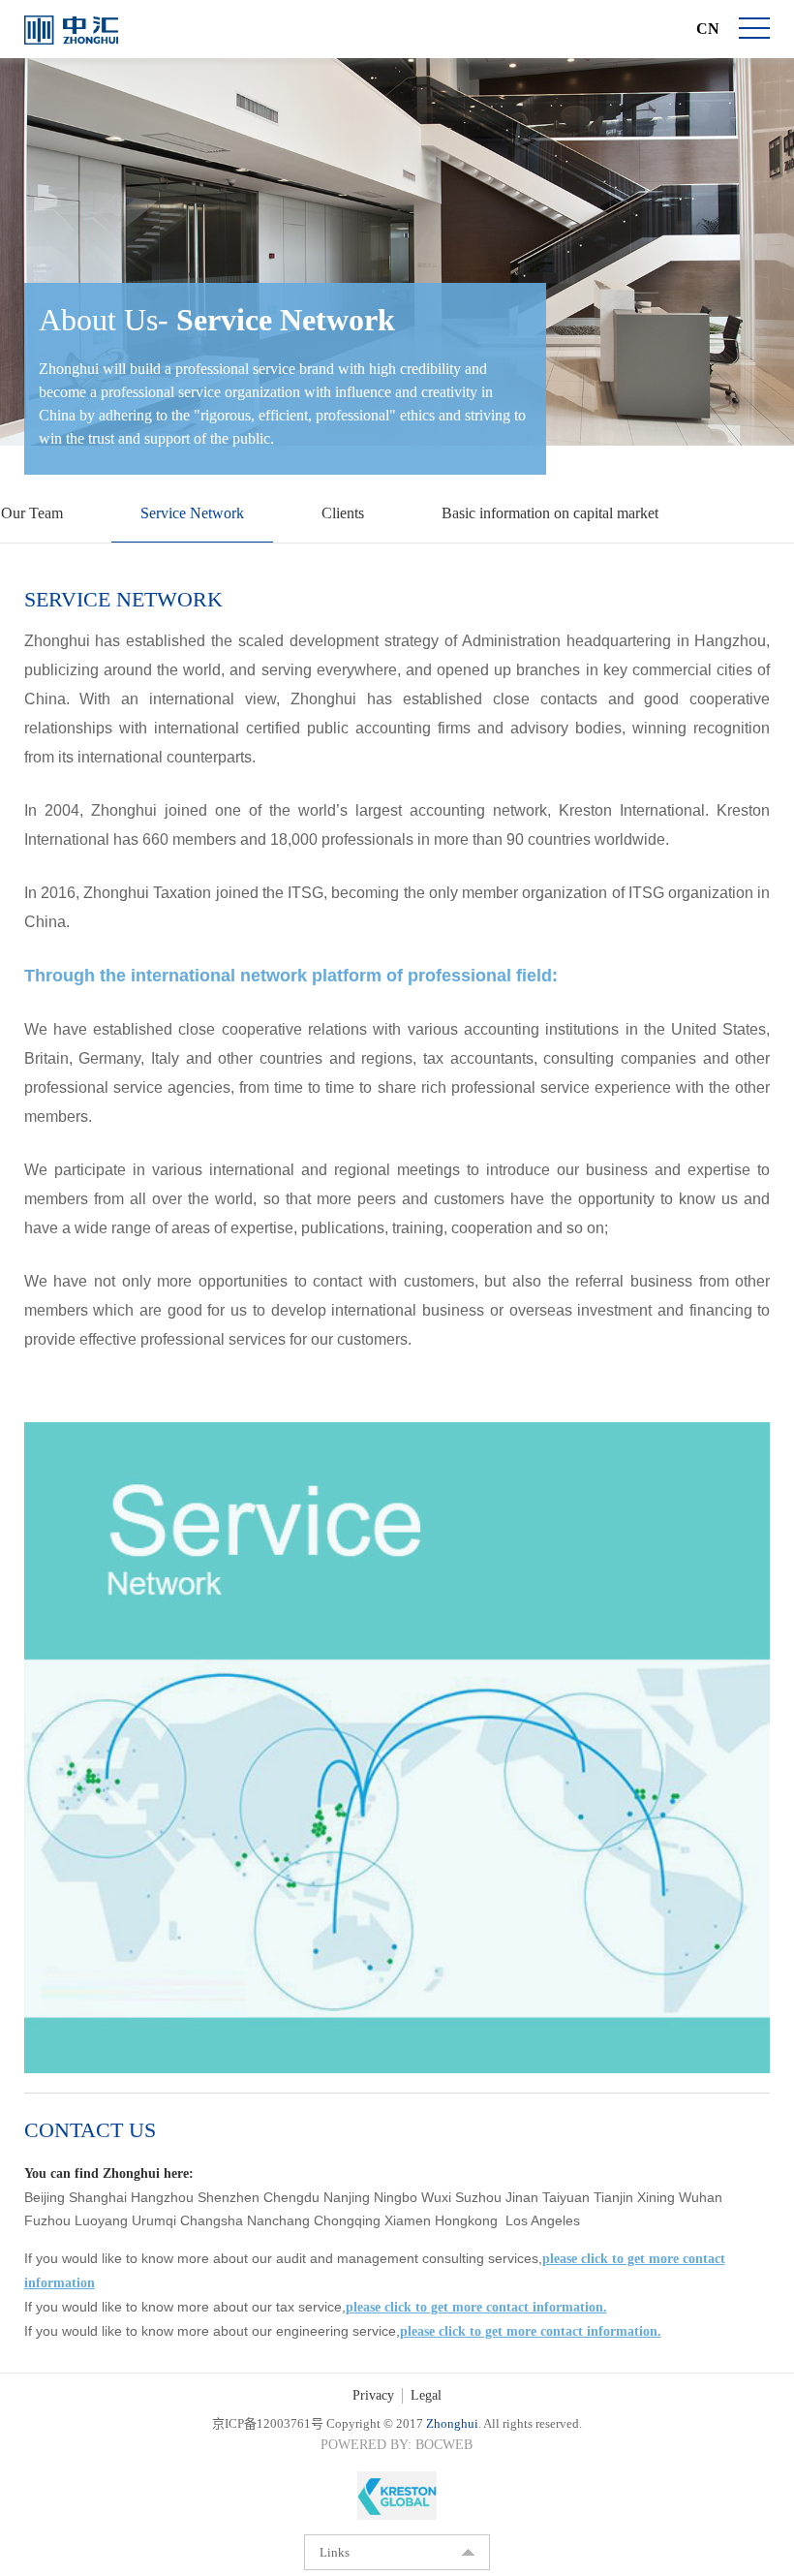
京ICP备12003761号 (255, 2420)
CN (707, 29)
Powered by (360, 2441)
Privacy (372, 2392)
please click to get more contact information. (484, 2305)
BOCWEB (450, 2441)
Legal (428, 2392)
